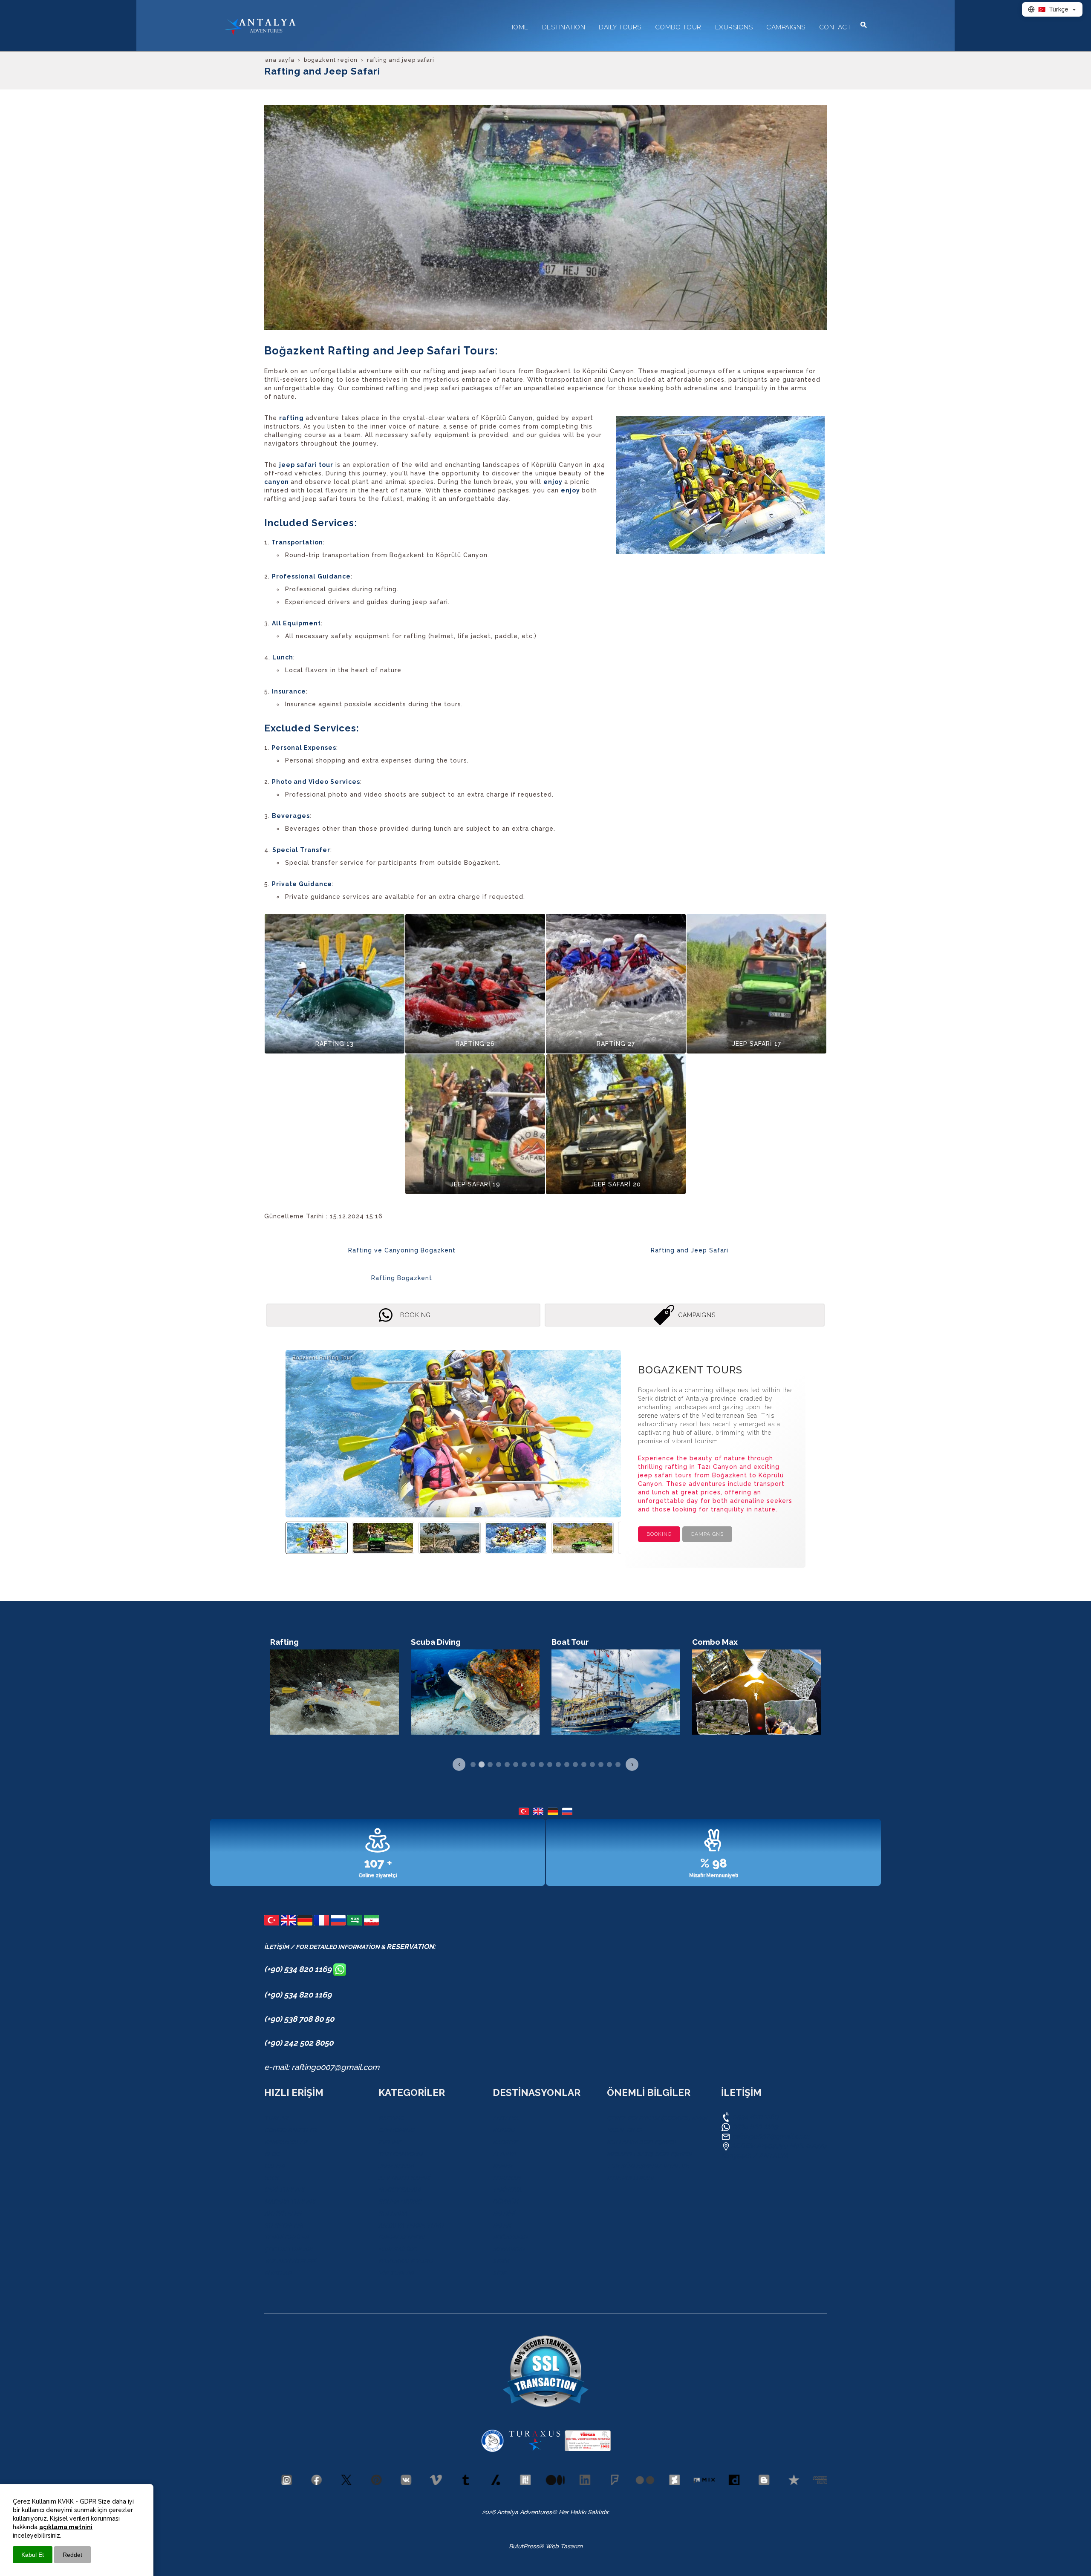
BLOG (272, 2154)
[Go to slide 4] (499, 1764)
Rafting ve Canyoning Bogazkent (402, 1250)
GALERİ (274, 2166)
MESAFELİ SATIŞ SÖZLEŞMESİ (649, 2154)
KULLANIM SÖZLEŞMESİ (641, 2142)
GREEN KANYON (401, 2237)
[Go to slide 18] (618, 1764)
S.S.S (271, 2178)
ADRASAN (507, 2178)
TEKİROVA (507, 2190)
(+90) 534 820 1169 (299, 1969)
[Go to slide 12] (567, 1764)
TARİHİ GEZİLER (286, 2237)
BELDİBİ (504, 2213)
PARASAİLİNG (398, 2249)
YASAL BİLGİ (624, 2130)
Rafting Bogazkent (402, 1278)
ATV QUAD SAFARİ (404, 2178)
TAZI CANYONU (401, 2154)
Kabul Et (33, 2555)
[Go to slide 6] (516, 1764)
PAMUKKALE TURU (406, 2261)
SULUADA (393, 2213)
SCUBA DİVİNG (400, 2202)
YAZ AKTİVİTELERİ (290, 2261)
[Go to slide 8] (533, 1764)
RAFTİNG (391, 2118)
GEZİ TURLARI (284, 2190)
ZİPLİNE (390, 2142)
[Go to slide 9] (541, 1764)
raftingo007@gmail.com (771, 2136)
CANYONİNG (396, 2130)
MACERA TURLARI (290, 2202)
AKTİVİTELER (283, 2213)
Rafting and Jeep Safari (690, 1250)
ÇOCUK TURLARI (288, 2249)
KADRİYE (505, 2142)
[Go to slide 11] (558, 1764)
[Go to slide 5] (507, 1764)
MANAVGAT (509, 2249)
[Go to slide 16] (601, 1764)
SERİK (501, 2261)
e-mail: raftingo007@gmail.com (322, 2067)
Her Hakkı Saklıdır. (583, 2512)
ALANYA (504, 2154)
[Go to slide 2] (482, 1764)
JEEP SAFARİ (396, 2166)
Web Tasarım (564, 2546)
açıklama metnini (66, 2527)
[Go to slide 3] (490, 1764)
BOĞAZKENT (511, 2237)
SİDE (499, 2273)
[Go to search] (864, 25)
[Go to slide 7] (524, 1764)
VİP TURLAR (396, 2273)
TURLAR (276, 2118)
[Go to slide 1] (473, 1764)
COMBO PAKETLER (290, 2130)
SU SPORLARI (284, 2225)
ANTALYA (505, 2118)
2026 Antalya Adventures (517, 2512)
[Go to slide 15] (592, 1764)
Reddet (72, 2555)
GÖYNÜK (505, 2202)
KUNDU (504, 2130)
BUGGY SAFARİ (400, 2190)
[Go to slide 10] (550, 1764)
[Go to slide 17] (609, 1764)
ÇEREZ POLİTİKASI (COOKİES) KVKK (657, 2118)
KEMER (502, 2166)
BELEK (502, 2225)
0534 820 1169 (755, 2117)
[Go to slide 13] (575, 1764)
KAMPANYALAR (286, 2142)
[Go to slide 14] (584, 1764)
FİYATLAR (278, 2273)
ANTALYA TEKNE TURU (411, 2225)
